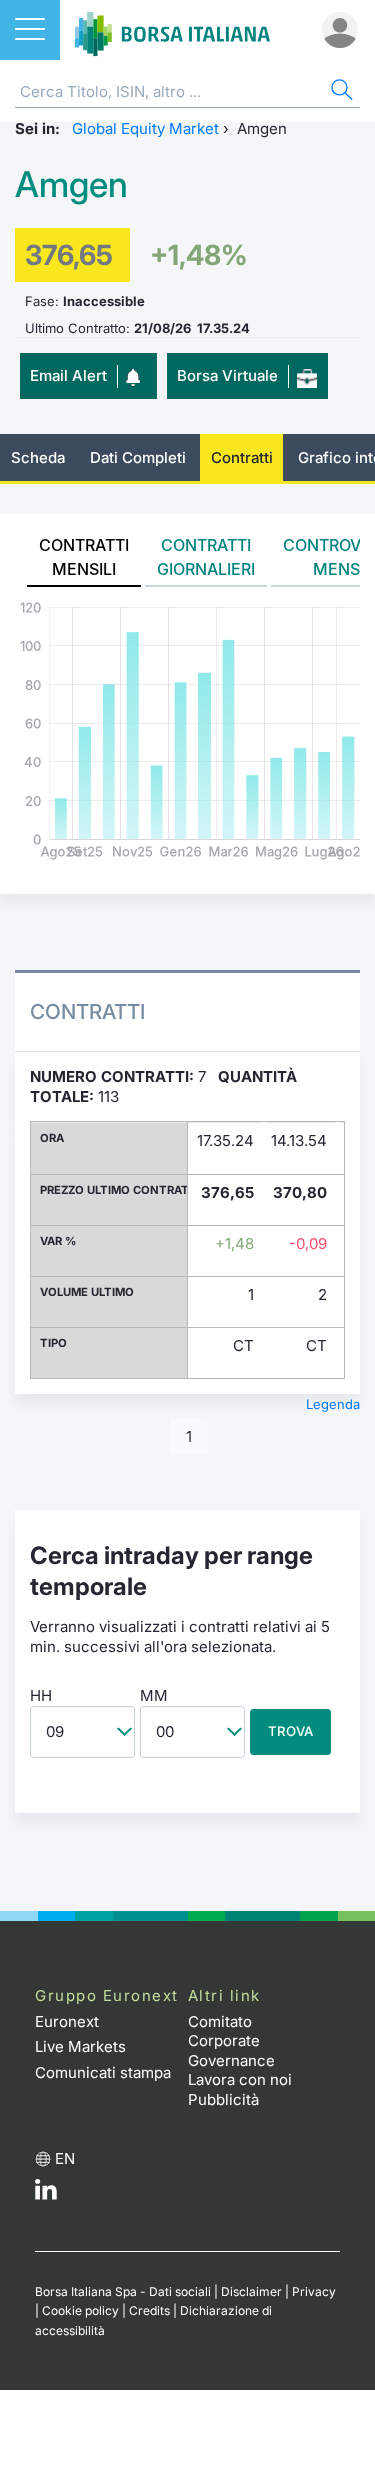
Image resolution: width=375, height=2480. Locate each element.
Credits (149, 2310)
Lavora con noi (240, 2079)
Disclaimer (251, 2291)
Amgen (71, 184)
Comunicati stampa (103, 2072)
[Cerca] (340, 92)
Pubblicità (223, 2099)
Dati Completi (138, 457)
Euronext (67, 2021)
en (65, 2158)
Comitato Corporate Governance (231, 2041)
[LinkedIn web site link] (46, 2194)
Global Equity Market (145, 128)
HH (41, 1695)
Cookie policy (80, 2310)
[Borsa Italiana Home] (172, 30)
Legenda (333, 1404)
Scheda (38, 457)
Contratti (242, 457)
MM (154, 1695)
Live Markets (80, 2046)
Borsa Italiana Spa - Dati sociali (123, 2291)
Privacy (314, 2291)
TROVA (290, 1731)
